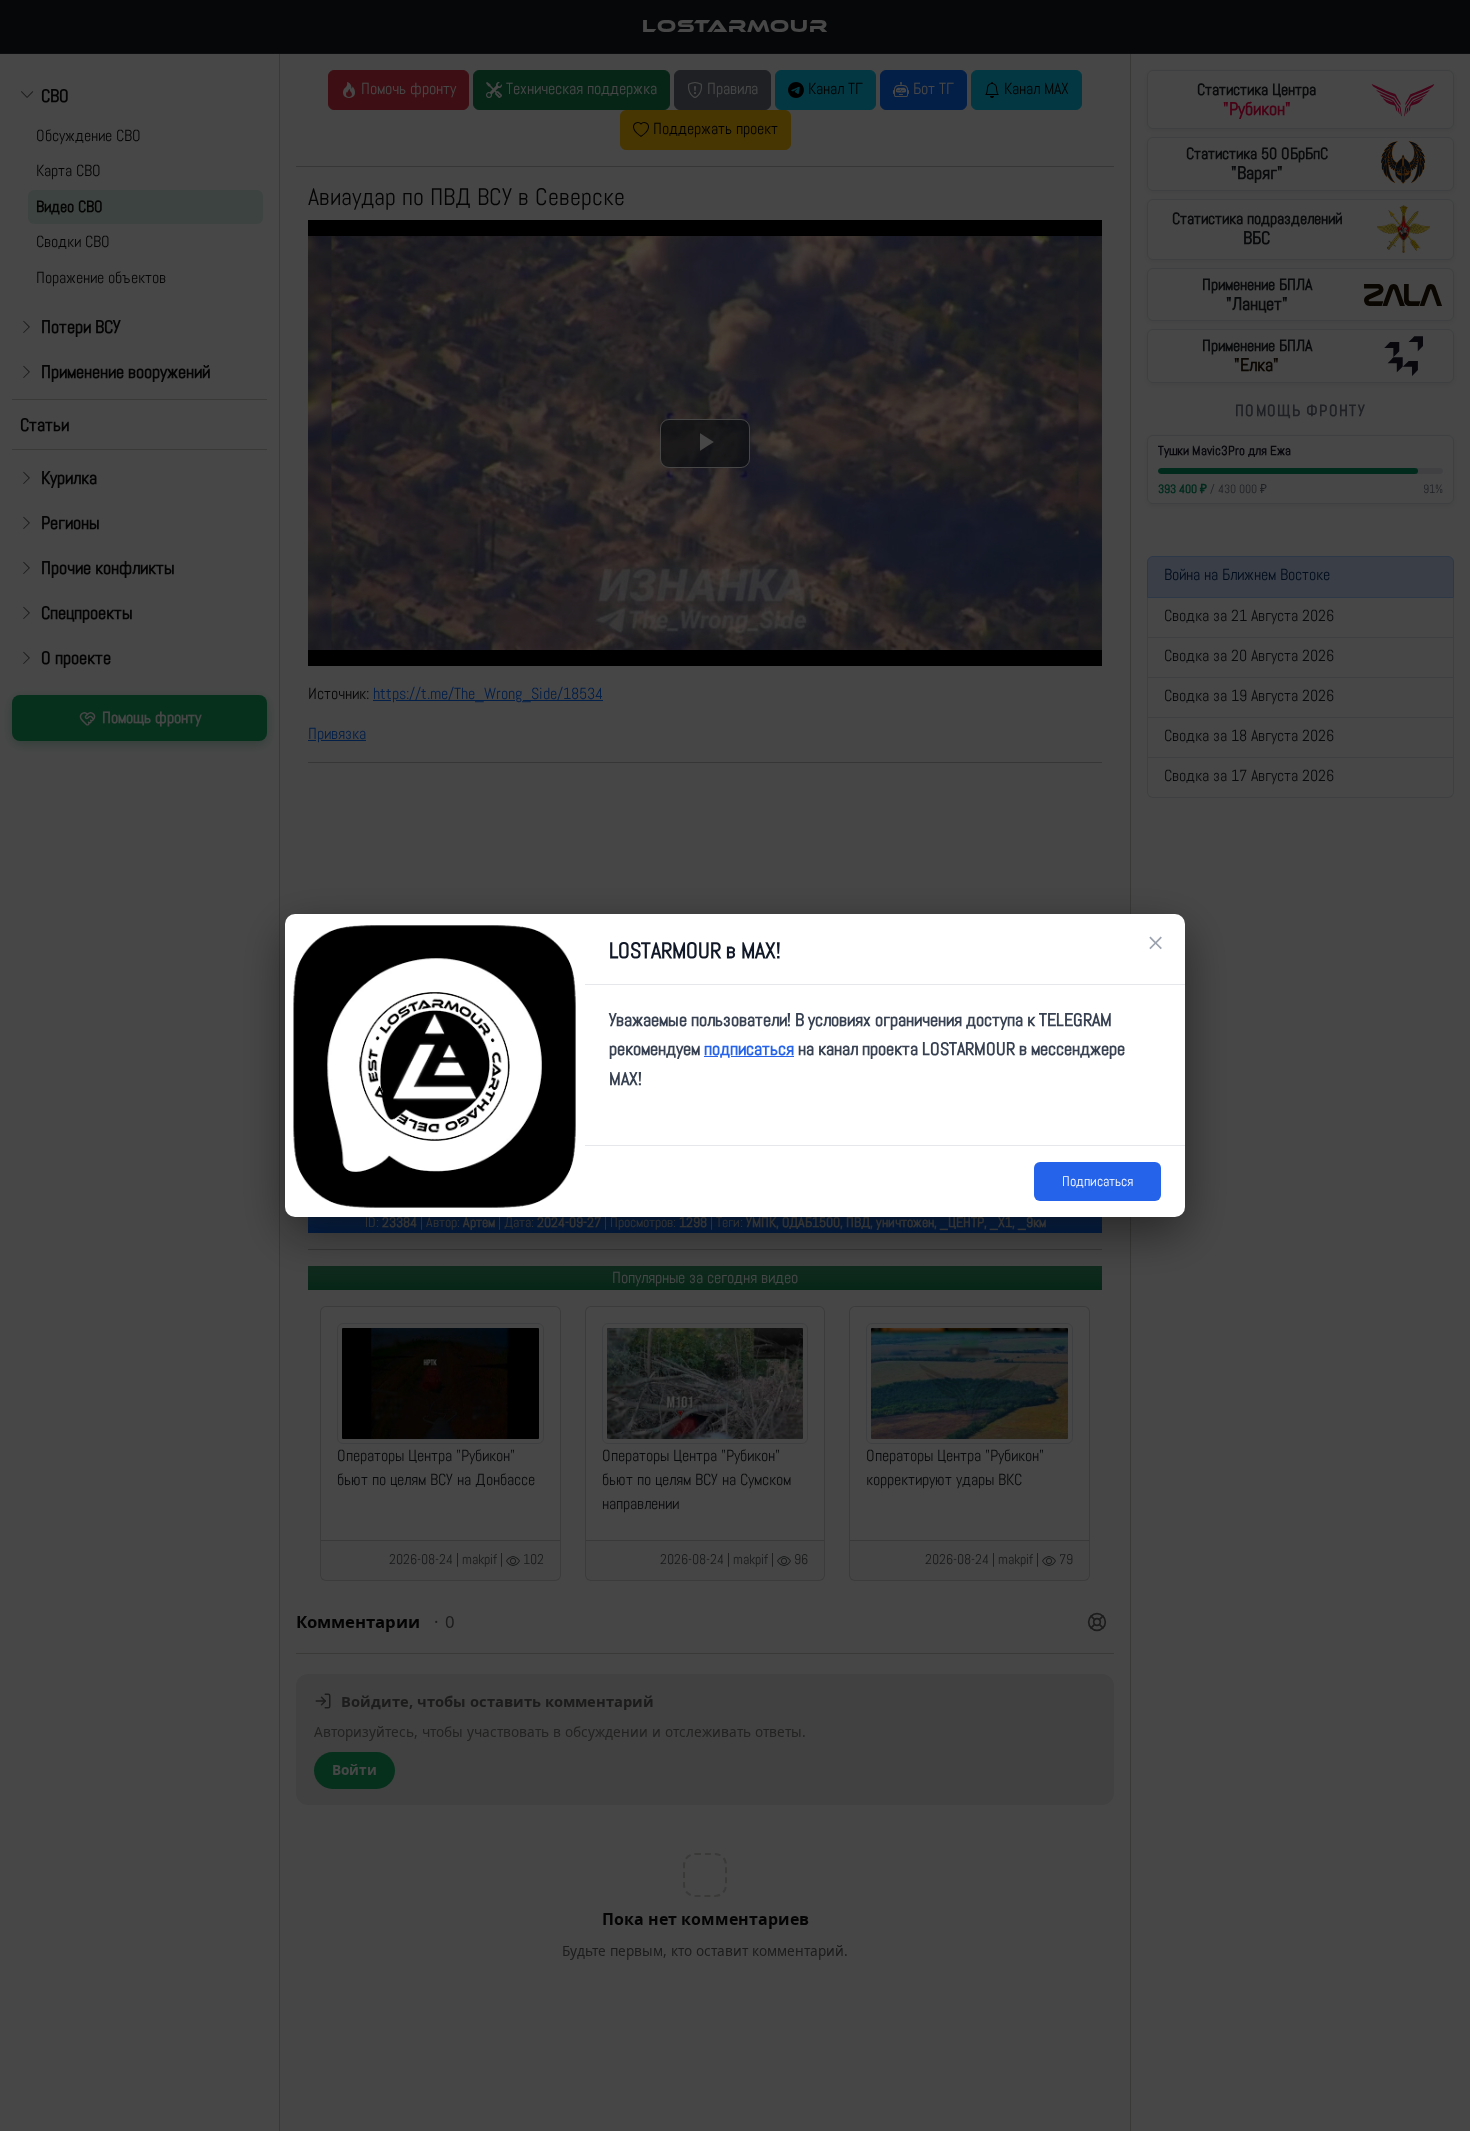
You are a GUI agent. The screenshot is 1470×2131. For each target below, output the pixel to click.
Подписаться (1097, 1181)
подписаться (749, 1048)
